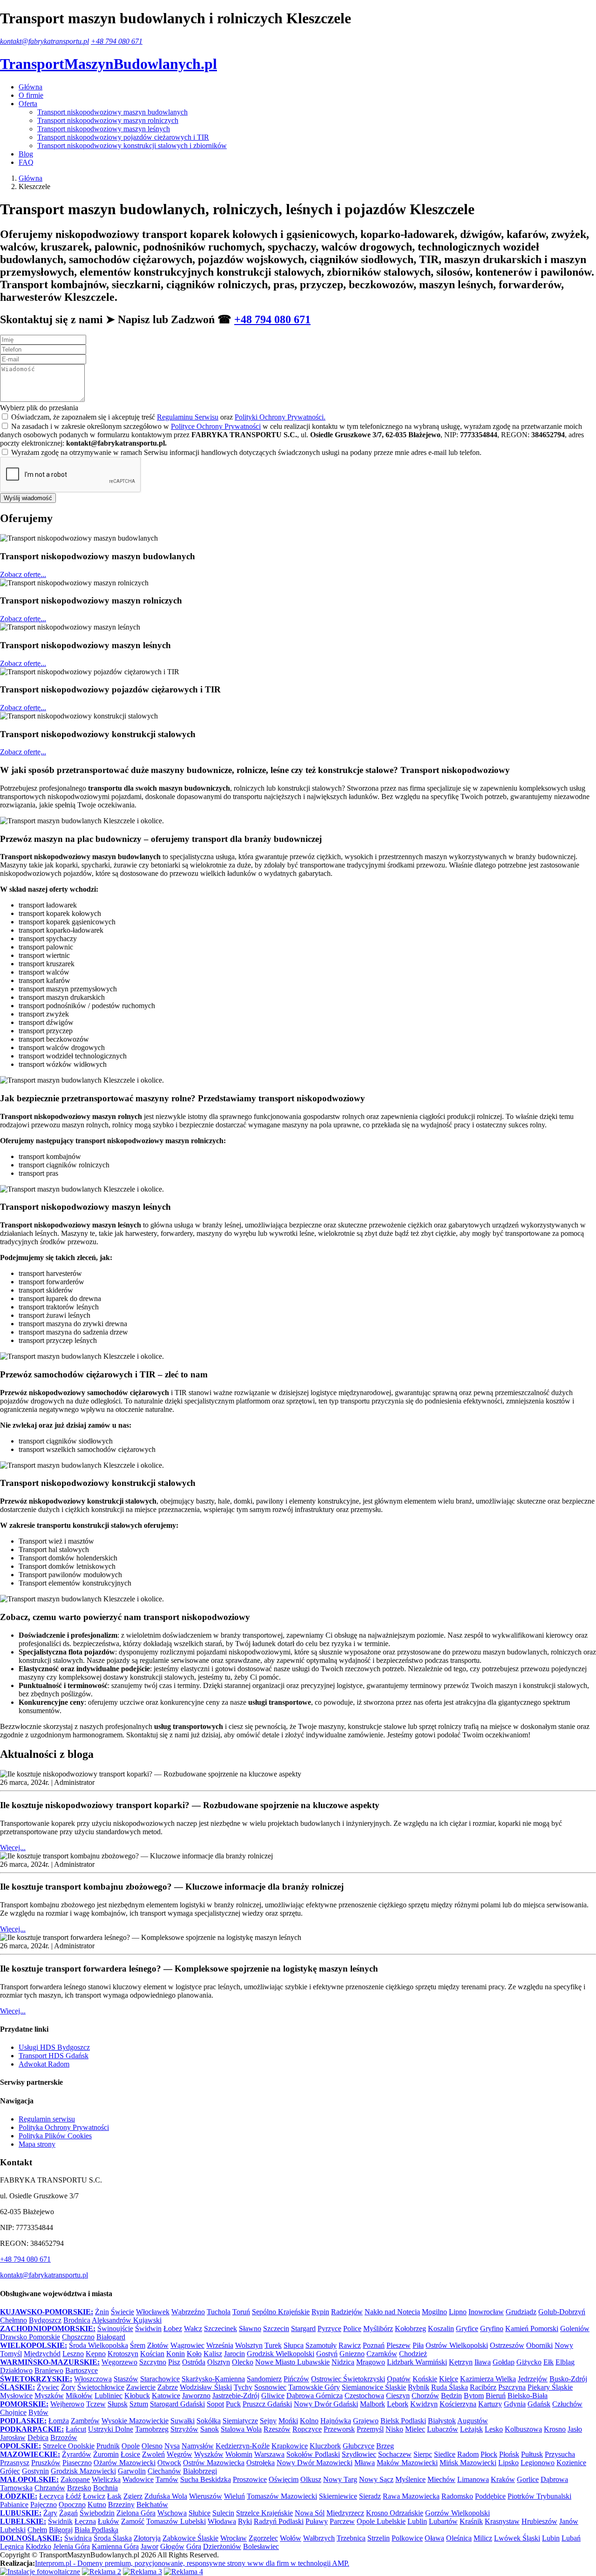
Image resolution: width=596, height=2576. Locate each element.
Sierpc (423, 2454)
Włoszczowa (93, 2379)
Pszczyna (512, 2387)
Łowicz (94, 2496)
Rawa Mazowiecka (411, 2496)
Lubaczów (443, 2429)
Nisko (394, 2429)
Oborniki (539, 2345)
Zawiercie (141, 2387)
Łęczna (85, 2521)
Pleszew (399, 2345)
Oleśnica (459, 2538)
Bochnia (105, 2488)
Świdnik (60, 2521)
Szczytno (153, 2362)
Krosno (555, 2429)
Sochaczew (395, 2454)
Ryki (245, 2521)
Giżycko (529, 2362)
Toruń (241, 2312)
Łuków (108, 2521)
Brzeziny (121, 2505)
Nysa (172, 2446)
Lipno (458, 2312)
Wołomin (239, 2454)
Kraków (503, 2479)
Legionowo (538, 2463)
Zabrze (168, 2387)
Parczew (342, 2521)
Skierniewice (338, 2496)
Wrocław (234, 2538)
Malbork (372, 2404)
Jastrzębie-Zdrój (236, 2396)
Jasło (575, 2429)
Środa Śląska (113, 2538)
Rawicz (350, 2345)
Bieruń (496, 2396)
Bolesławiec (261, 2546)
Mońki (288, 2421)
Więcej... (13, 1847)
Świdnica (78, 2538)
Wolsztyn (249, 2345)
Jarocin (234, 2354)
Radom (468, 2454)
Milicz (483, 2538)
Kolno (309, 2421)
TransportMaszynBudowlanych (108, 64)
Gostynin (35, 2471)
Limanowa (473, 2479)
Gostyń (327, 2354)
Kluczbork (325, 2446)
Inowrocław (486, 2312)
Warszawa (269, 2454)
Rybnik (419, 2387)
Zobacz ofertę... (23, 574)
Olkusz (311, 2479)
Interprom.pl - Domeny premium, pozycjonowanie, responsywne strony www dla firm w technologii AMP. (192, 2563)
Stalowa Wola (241, 2429)
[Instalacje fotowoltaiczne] (40, 2572)
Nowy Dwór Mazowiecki (315, 2463)
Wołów (291, 2538)
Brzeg (385, 2446)
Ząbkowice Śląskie (190, 2538)
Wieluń (234, 2496)
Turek (273, 2345)
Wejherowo (67, 2404)
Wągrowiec (187, 2345)
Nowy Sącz (376, 2479)
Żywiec (48, 2387)
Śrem (138, 2345)
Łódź (73, 2496)
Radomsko (457, 2496)
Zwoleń (153, 2454)
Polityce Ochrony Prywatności (216, 426)
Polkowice (407, 2538)
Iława (483, 2362)
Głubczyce (359, 2446)
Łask (114, 2496)
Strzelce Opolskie (69, 2446)
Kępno (96, 2354)
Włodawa (222, 2521)
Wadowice (138, 2479)
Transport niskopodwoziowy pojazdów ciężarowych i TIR (123, 137)
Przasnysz (15, 2463)
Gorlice (528, 2479)
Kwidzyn (424, 2404)
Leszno (73, 2354)
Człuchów (567, 2404)
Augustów (473, 2421)
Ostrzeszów (507, 2345)
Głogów (172, 2546)
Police (352, 2329)
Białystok (442, 2421)
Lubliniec (108, 2396)
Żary (50, 2513)
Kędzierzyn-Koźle (243, 2446)
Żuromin (106, 2454)
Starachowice (160, 2379)
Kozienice (571, 2463)
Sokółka (209, 2421)
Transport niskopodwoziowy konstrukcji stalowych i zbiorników (132, 146)
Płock (489, 2454)
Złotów (158, 2345)
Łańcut (76, 2429)
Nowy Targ (340, 2479)
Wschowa (172, 2513)
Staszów (126, 2379)
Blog (26, 154)
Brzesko (79, 2488)
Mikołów (79, 2396)
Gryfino (492, 2329)
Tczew (96, 2404)
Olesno (152, 2446)
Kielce (449, 2379)
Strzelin (379, 2538)
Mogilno (434, 2312)
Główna (30, 87)
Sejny (268, 2421)
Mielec (415, 2429)
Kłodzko (38, 2546)
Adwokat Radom (44, 2064)
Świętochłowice (101, 2387)
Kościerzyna (458, 2404)
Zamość (133, 2521)
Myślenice (410, 2479)
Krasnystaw (502, 2521)
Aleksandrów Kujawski (127, 2320)
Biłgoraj (61, 2530)
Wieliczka (106, 2479)
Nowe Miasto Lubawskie (292, 2362)
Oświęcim (284, 2479)
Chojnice (13, 2412)
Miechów (441, 2479)
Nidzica (343, 2362)
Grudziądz (521, 2312)
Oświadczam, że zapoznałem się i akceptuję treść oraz (168, 417)
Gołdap (504, 2362)
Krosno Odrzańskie (395, 2513)
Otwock (169, 2463)
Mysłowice (16, 2396)
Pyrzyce (329, 2329)
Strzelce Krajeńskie (264, 2513)
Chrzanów (50, 2488)
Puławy (317, 2521)
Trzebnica (351, 2538)
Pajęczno (44, 2505)
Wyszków (209, 2454)
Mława (365, 2463)
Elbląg (565, 2362)
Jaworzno (196, 2396)
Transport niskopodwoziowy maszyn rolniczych (108, 120)
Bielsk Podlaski (403, 2421)
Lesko (494, 2429)
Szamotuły (321, 2345)
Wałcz (193, 2329)
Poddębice (490, 2496)
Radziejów (347, 2312)
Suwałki (183, 2421)
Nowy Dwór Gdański (326, 2404)
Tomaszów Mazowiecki (282, 2496)
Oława (434, 2538)
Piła (418, 2345)
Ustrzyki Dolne (111, 2429)
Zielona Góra (136, 2513)
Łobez (173, 2329)
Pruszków (46, 2463)
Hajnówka (336, 2421)
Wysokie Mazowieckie (135, 2421)
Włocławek (153, 2312)
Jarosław (13, 2437)
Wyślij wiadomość (28, 498)
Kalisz (213, 2354)
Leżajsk (471, 2429)
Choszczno (78, 2337)
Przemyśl (370, 2429)
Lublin (417, 2521)
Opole (131, 2446)
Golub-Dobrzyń (562, 2312)
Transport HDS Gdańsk (54, 2056)
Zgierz (133, 2496)
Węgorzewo (119, 2362)
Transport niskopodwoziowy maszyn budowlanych (112, 112)
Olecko (243, 2362)
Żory (68, 2387)
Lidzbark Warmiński (417, 2362)
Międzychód (42, 2354)
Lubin (551, 2538)
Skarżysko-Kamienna (213, 2379)
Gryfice (467, 2329)
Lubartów (443, 2521)
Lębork (398, 2404)
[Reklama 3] (142, 2572)
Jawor (149, 2546)
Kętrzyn (461, 2362)
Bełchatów (152, 2505)
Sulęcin (223, 2513)
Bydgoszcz (45, 2320)
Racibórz (483, 2387)
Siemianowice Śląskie (374, 2387)
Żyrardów (77, 2454)
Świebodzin (97, 2513)
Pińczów (296, 2379)
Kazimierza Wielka (488, 2379)
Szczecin (276, 2329)
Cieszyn (398, 2396)
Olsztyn (219, 2362)
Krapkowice (290, 2446)
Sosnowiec (270, 2387)
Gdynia (515, 2404)
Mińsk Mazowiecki (468, 2463)
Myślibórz (378, 2329)
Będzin (451, 2396)
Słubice (200, 2513)
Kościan (152, 2354)
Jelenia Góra (71, 2546)
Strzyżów (184, 2429)
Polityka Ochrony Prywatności (64, 2127)
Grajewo (366, 2421)
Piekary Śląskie (550, 2387)
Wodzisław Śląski (206, 2387)
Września (220, 2345)
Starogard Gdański (177, 2404)
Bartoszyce (81, 2370)
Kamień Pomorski (532, 2329)
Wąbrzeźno (188, 2312)
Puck (233, 2404)
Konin (176, 2354)
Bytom (474, 2396)
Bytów (38, 2412)
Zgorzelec (263, 2538)
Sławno (250, 2329)
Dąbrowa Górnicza (315, 2396)
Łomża (59, 2421)
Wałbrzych (319, 2538)
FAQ (26, 162)
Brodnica (77, 2320)
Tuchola (219, 2312)
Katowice (166, 2396)
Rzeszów (277, 2429)
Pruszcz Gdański (267, 2404)
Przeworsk (339, 2429)
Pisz (174, 2362)
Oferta (28, 104)
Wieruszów (206, 2496)
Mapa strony (37, 2144)
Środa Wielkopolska (98, 2345)
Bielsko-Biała (528, 2396)
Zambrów (85, 2421)
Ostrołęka (261, 2463)
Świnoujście (115, 2329)
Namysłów (198, 2446)
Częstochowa (364, 2396)
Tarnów (167, 2479)
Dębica (38, 2437)
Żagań (68, 2513)
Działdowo (16, 2370)
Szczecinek (220, 2329)
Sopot (215, 2404)
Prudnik (108, 2446)
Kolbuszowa (523, 2429)
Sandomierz (264, 2379)
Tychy (243, 2387)
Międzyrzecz (345, 2513)
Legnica (12, 2546)
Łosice (130, 2454)
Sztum (139, 2404)
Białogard (111, 2337)
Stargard (303, 2329)
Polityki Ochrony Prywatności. (280, 417)
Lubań (571, 2538)
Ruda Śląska (450, 2387)
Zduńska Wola (166, 2496)
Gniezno (352, 2354)
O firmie (31, 95)
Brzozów (64, 2437)
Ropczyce (307, 2429)
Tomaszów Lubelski (176, 2521)
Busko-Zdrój (568, 2379)
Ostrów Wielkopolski (457, 2345)
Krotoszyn (123, 2354)
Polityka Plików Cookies (55, 2136)
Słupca (294, 2345)
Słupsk (118, 2404)
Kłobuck (137, 2396)
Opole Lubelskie (381, 2521)
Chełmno (14, 2320)
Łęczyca (51, 2496)
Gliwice (273, 2396)
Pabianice (14, 2505)
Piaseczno (77, 2463)
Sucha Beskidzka (206, 2479)
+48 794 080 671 (117, 41)
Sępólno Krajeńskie (281, 2312)
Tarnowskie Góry (314, 2387)
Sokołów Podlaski (313, 2454)
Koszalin (441, 2329)
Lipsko (508, 2463)
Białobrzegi (200, 2471)
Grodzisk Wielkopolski (281, 2354)
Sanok (210, 2429)
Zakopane (75, 2479)
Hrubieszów (539, 2521)
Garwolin (132, 2471)
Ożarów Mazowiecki (125, 2463)
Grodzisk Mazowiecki (83, 2471)
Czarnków (382, 2354)
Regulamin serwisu (47, 2119)
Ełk (549, 2362)
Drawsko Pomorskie (30, 2337)
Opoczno (72, 2505)
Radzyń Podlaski (279, 2521)
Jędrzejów (533, 2379)
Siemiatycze (240, 2421)
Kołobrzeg (410, 2329)
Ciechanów (164, 2471)
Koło (194, 2354)
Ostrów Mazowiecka (214, 2463)
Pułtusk (532, 2454)
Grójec (10, 2471)
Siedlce (445, 2454)
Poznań (374, 2345)
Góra (194, 2546)
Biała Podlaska (96, 2530)
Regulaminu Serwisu (188, 417)
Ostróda (194, 2362)
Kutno (97, 2505)
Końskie (425, 2379)
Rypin (320, 2312)
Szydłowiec (359, 2454)
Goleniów (575, 2329)
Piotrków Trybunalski (539, 2496)
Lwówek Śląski (517, 2538)
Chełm (37, 2530)
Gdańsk (539, 2404)
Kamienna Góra (115, 2546)
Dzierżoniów (222, 2546)
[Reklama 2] (102, 2572)
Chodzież (413, 2354)
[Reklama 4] (183, 2572)
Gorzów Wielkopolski (457, 2513)
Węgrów (179, 2454)
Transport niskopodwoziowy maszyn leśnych (104, 129)
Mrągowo (371, 2362)
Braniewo (49, 2370)
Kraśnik (471, 2521)
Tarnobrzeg (152, 2429)
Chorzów (425, 2396)
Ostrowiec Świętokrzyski (348, 2379)
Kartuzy (490, 2404)
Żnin (102, 2312)
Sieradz (370, 2496)
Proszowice (250, 2479)
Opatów (399, 2379)
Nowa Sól (310, 2513)
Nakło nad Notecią (392, 2312)
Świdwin (148, 2329)
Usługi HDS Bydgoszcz (54, 2047)
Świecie (122, 2312)
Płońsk (509, 2454)
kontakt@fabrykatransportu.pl (44, 41)
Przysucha (560, 2454)
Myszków (49, 2396)
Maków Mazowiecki (407, 2463)
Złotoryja (147, 2538)
